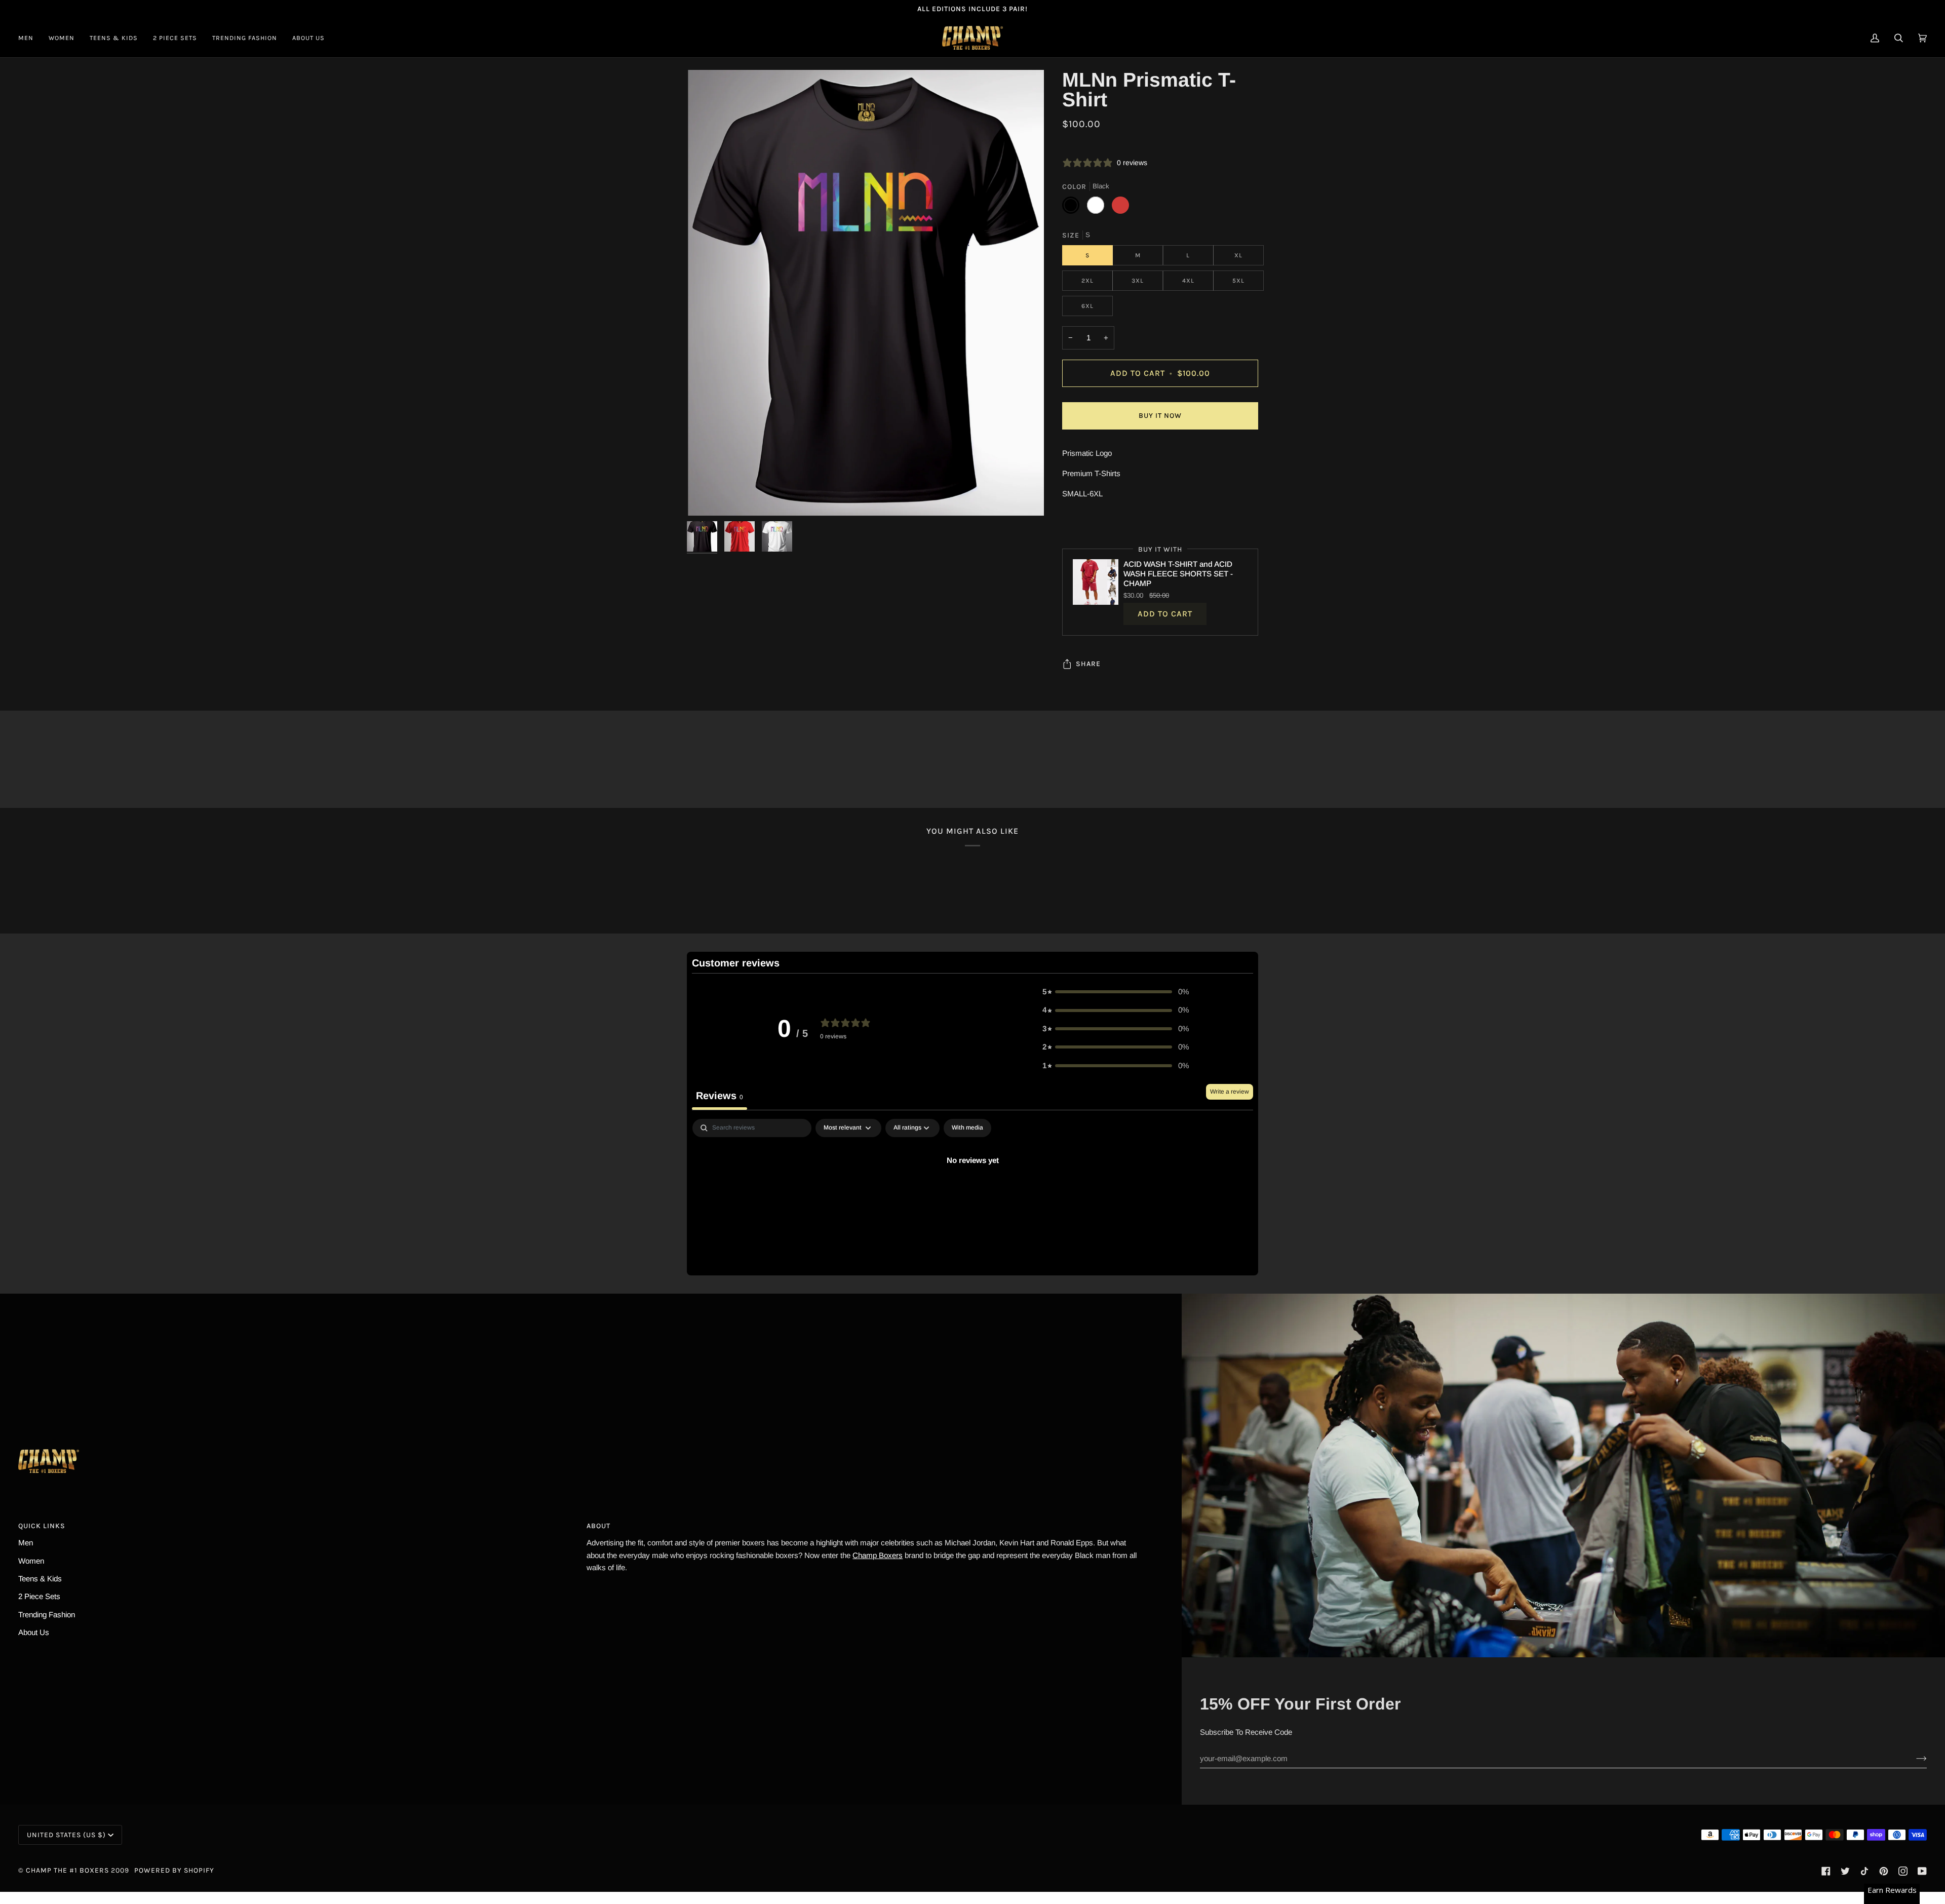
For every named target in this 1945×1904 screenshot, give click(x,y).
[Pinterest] (1884, 1871)
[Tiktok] (1864, 1871)
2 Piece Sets (39, 1596)
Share (1088, 664)
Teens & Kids (40, 1579)
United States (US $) (66, 1835)
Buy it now (1160, 416)
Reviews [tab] (719, 1096)
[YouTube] (1922, 1871)
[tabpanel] (972, 1194)
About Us (34, 1632)
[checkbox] (967, 1128)
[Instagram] (1903, 1871)
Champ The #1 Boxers (67, 1870)
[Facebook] (1826, 1871)
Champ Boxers (878, 1555)
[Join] (1913, 1758)
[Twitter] (1845, 1871)
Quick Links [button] (42, 1526)
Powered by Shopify (174, 1870)
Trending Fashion (47, 1615)
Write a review (1230, 1092)
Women (31, 1561)
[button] (30, 38)
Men (26, 1543)
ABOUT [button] (598, 1526)
